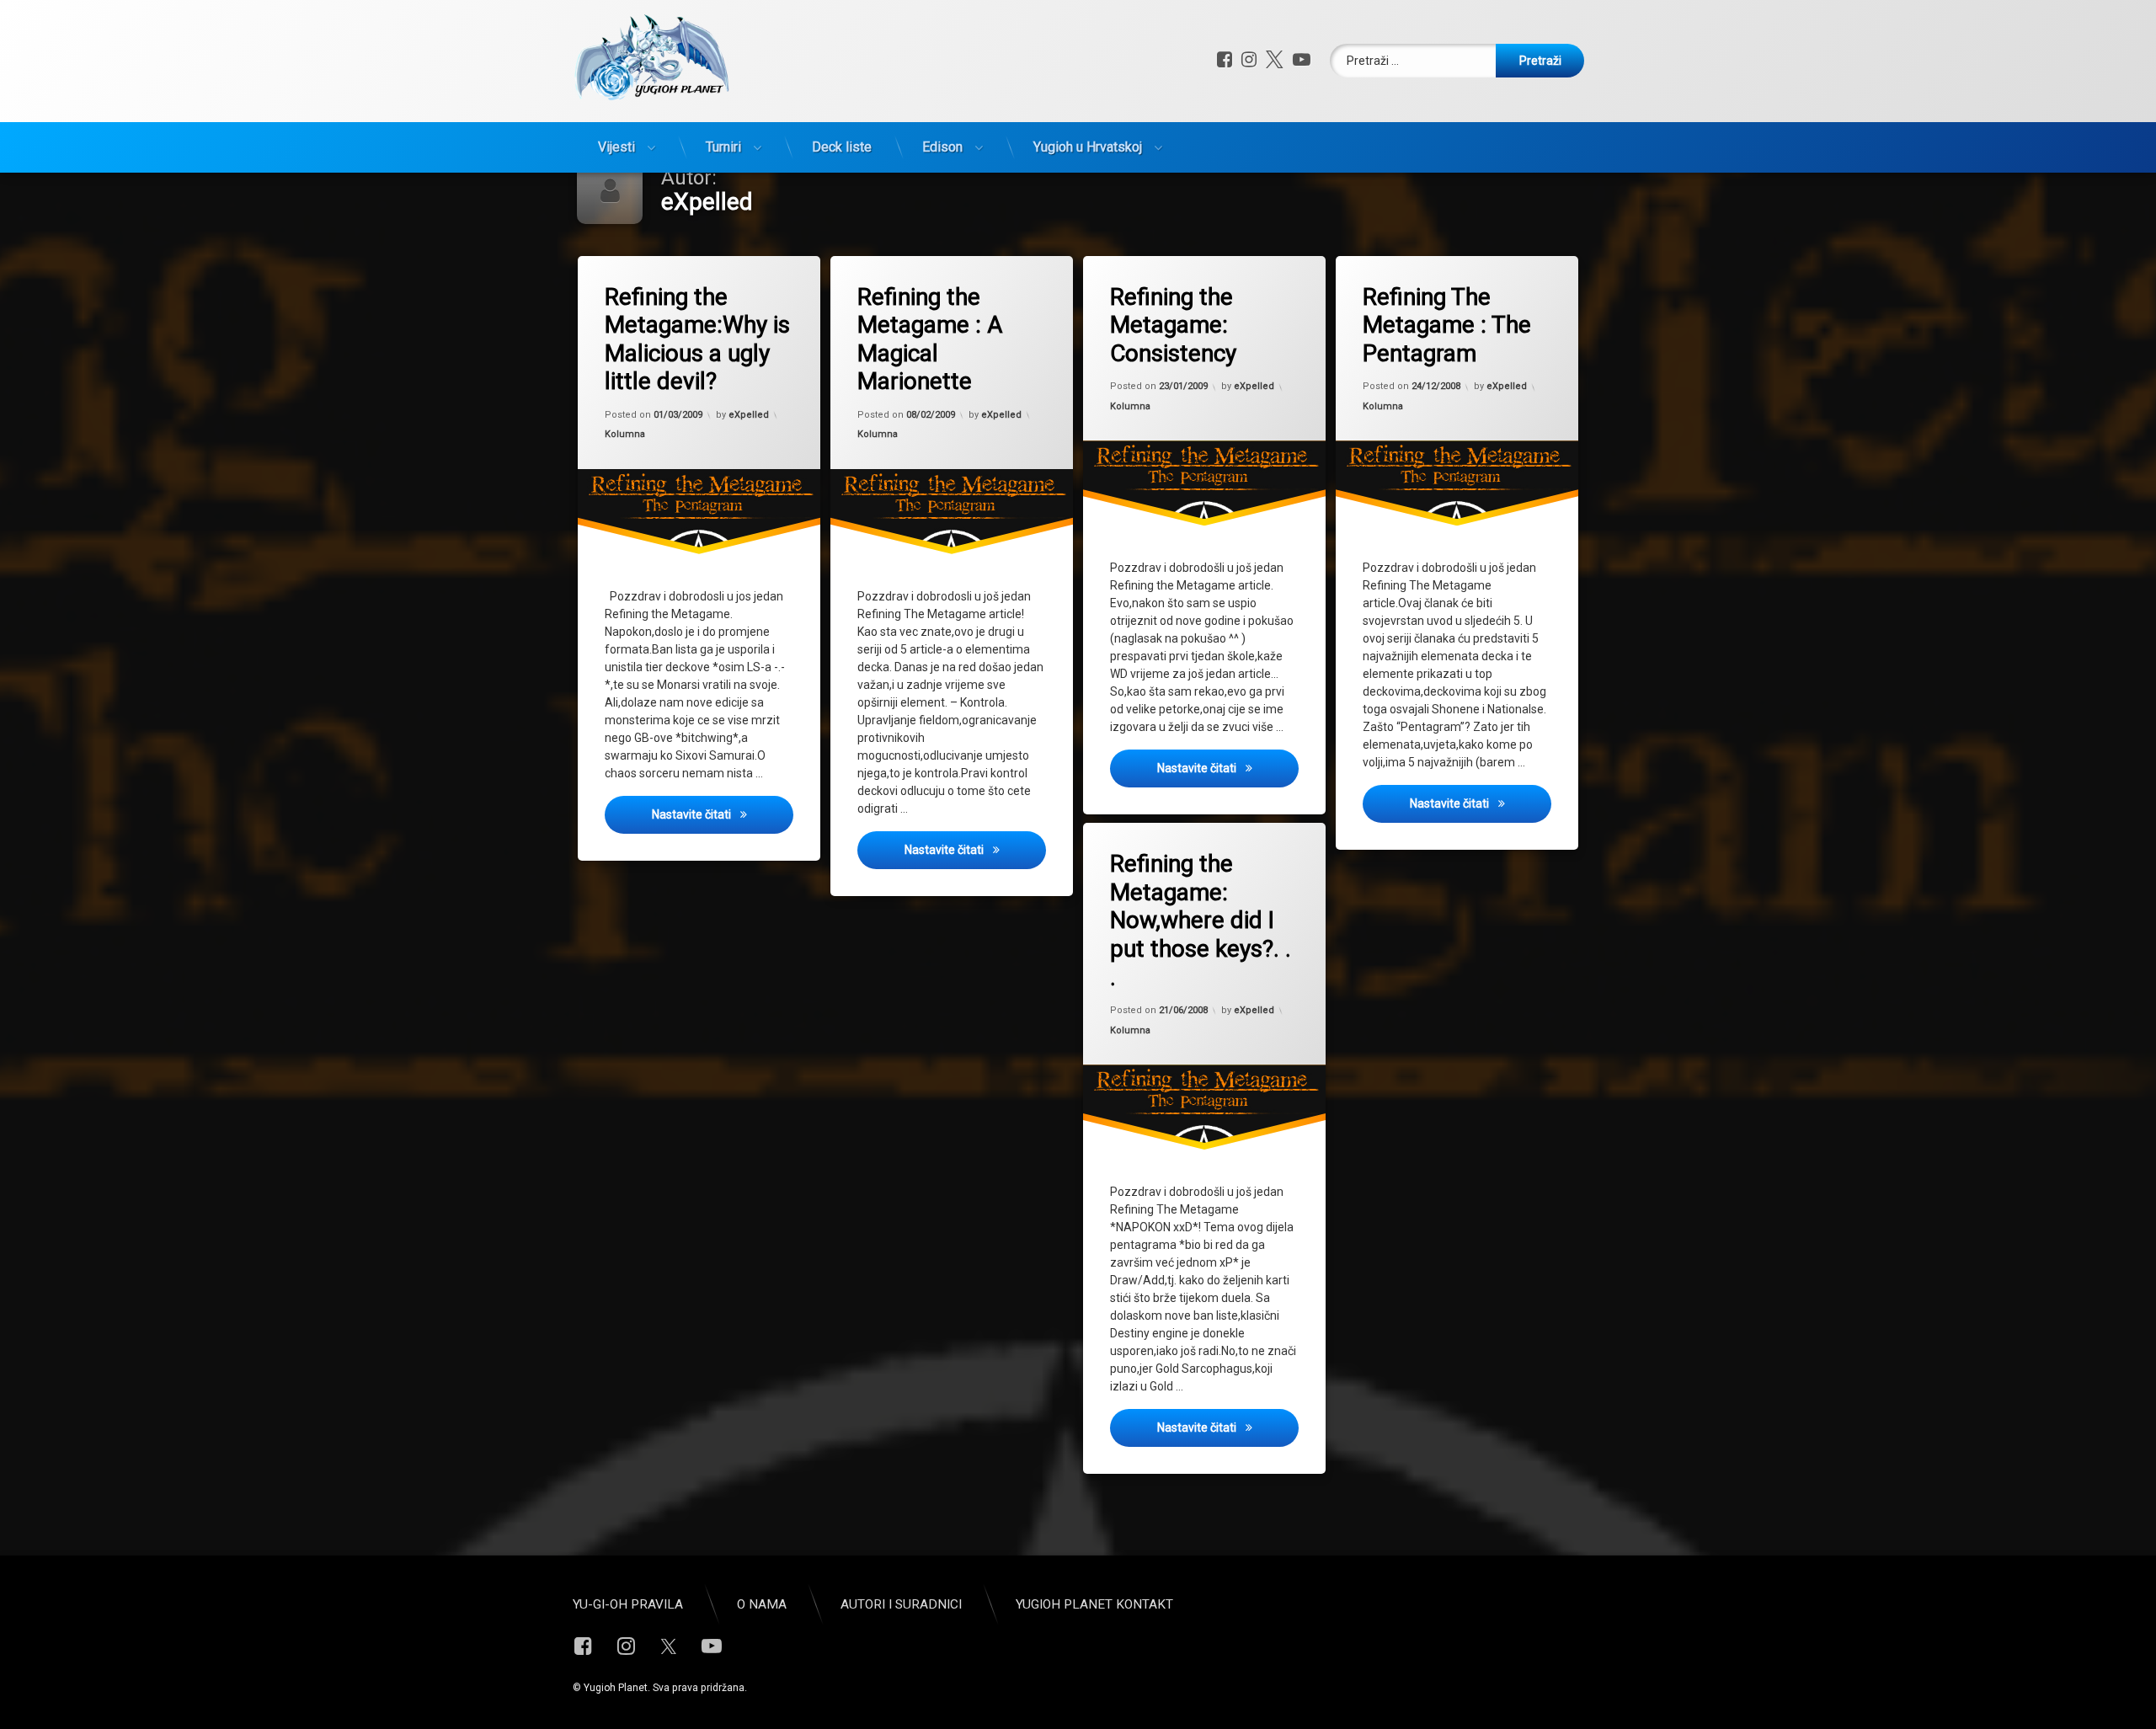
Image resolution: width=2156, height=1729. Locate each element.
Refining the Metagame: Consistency (1173, 325)
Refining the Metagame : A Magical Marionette (930, 339)
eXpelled (749, 415)
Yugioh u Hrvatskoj (1088, 147)
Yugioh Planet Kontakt (1094, 1604)
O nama (762, 1604)
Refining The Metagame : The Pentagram (1447, 325)
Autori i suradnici (901, 1604)
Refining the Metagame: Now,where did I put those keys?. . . (1201, 920)
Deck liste (842, 147)
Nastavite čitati (723, 814)
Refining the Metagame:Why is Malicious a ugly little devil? (697, 339)
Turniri (723, 147)
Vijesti (616, 147)
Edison (942, 147)
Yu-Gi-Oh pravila (628, 1604)
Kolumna (625, 434)
